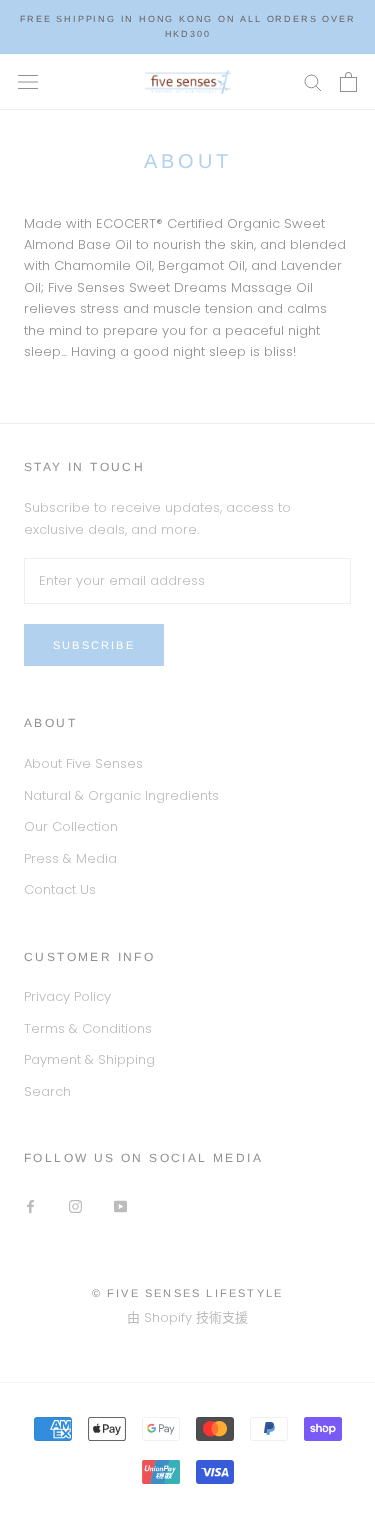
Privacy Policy (67, 996)
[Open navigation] (28, 81)
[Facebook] (30, 1205)
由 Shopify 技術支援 (187, 1317)
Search (47, 1091)
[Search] (313, 81)
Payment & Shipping (89, 1059)
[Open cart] (348, 82)
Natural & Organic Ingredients (121, 795)
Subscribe (94, 645)
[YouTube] (120, 1205)
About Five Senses (83, 763)
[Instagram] (75, 1205)
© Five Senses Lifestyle (188, 1293)
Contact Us (60, 889)
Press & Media (70, 858)
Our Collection (71, 826)
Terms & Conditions (88, 1028)
